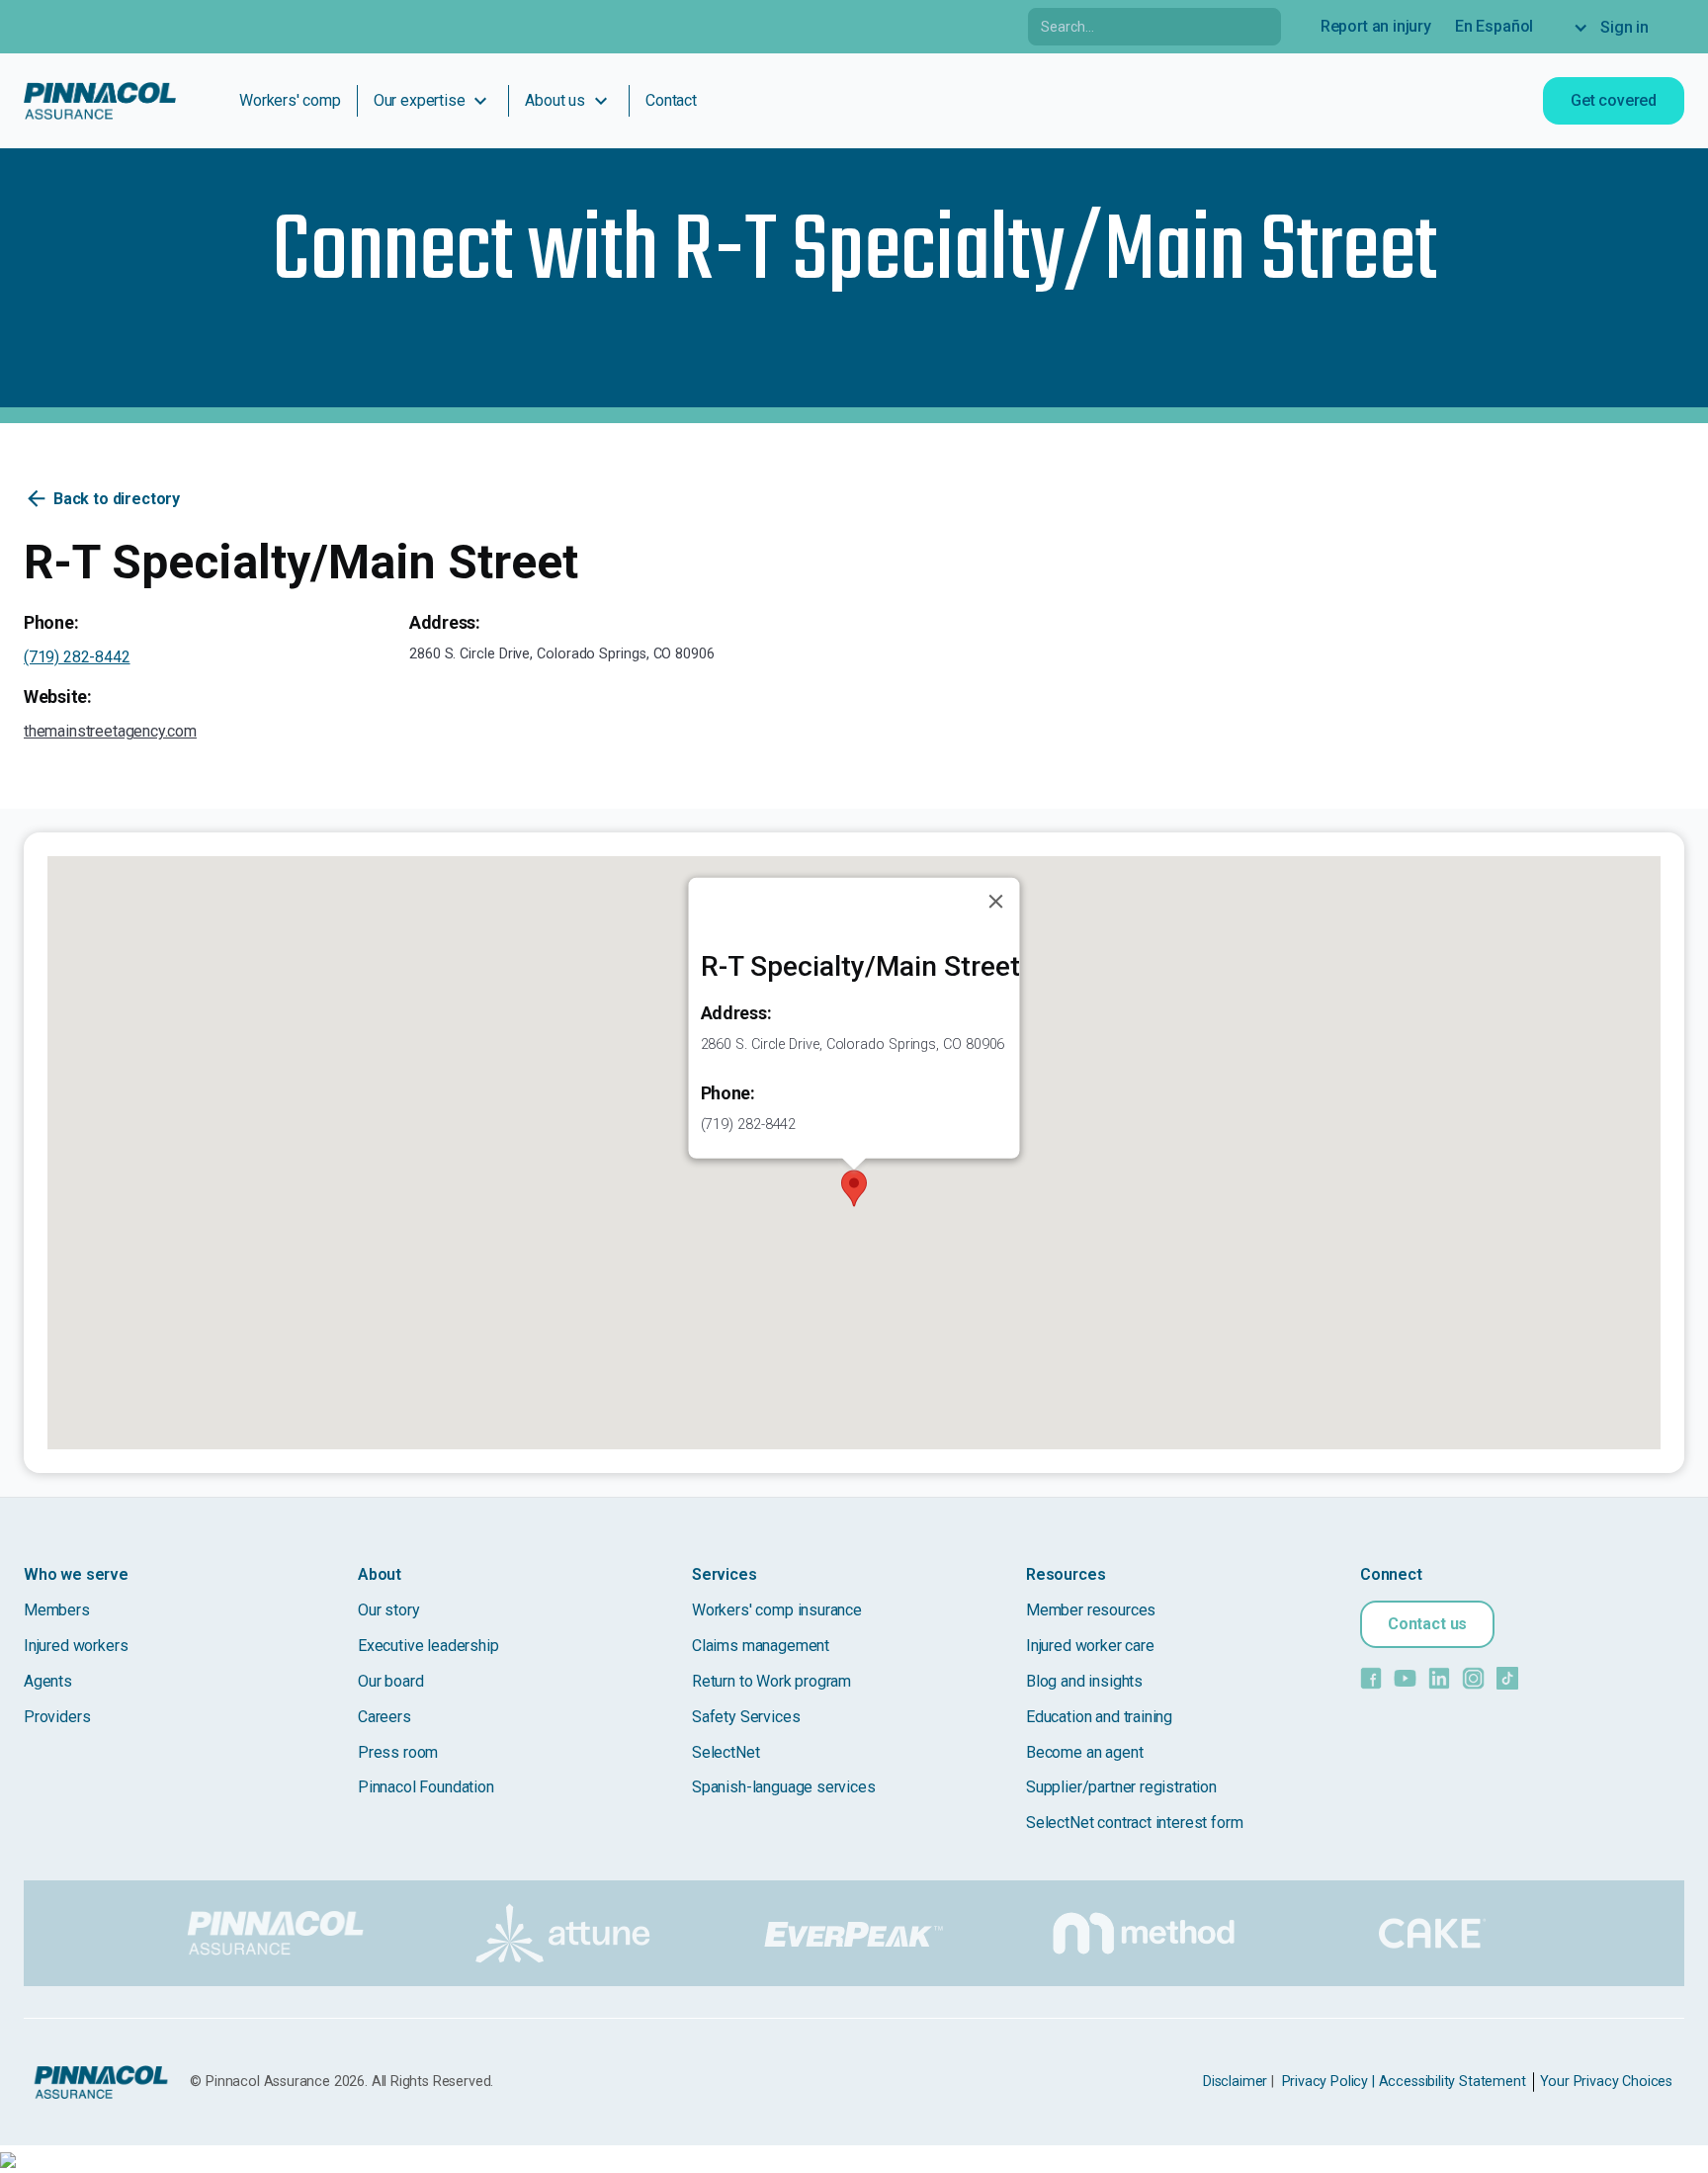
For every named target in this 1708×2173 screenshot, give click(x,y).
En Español (1494, 26)
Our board (390, 1681)
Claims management (761, 1646)
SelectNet (726, 1752)
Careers (384, 1717)
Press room (398, 1752)
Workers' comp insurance (777, 1610)
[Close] (996, 902)
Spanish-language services (784, 1787)
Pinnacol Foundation (426, 1787)
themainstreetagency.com (110, 731)
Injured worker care (1090, 1646)
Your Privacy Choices (1606, 2082)
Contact (671, 100)
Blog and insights (1084, 1681)
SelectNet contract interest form (1134, 1823)
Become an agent (1084, 1752)
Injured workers (76, 1646)
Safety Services (746, 1717)
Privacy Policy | (1328, 2082)
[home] (100, 101)
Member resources (1091, 1610)
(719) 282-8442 (77, 657)
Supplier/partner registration (1121, 1787)
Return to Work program (771, 1681)
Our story (388, 1610)
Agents (48, 1681)
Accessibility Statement (1452, 2082)
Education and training (1099, 1717)
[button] (1621, 28)
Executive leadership (428, 1646)
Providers (57, 1717)
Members (57, 1610)
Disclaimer (1235, 2082)
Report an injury (1376, 26)
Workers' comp (290, 100)
